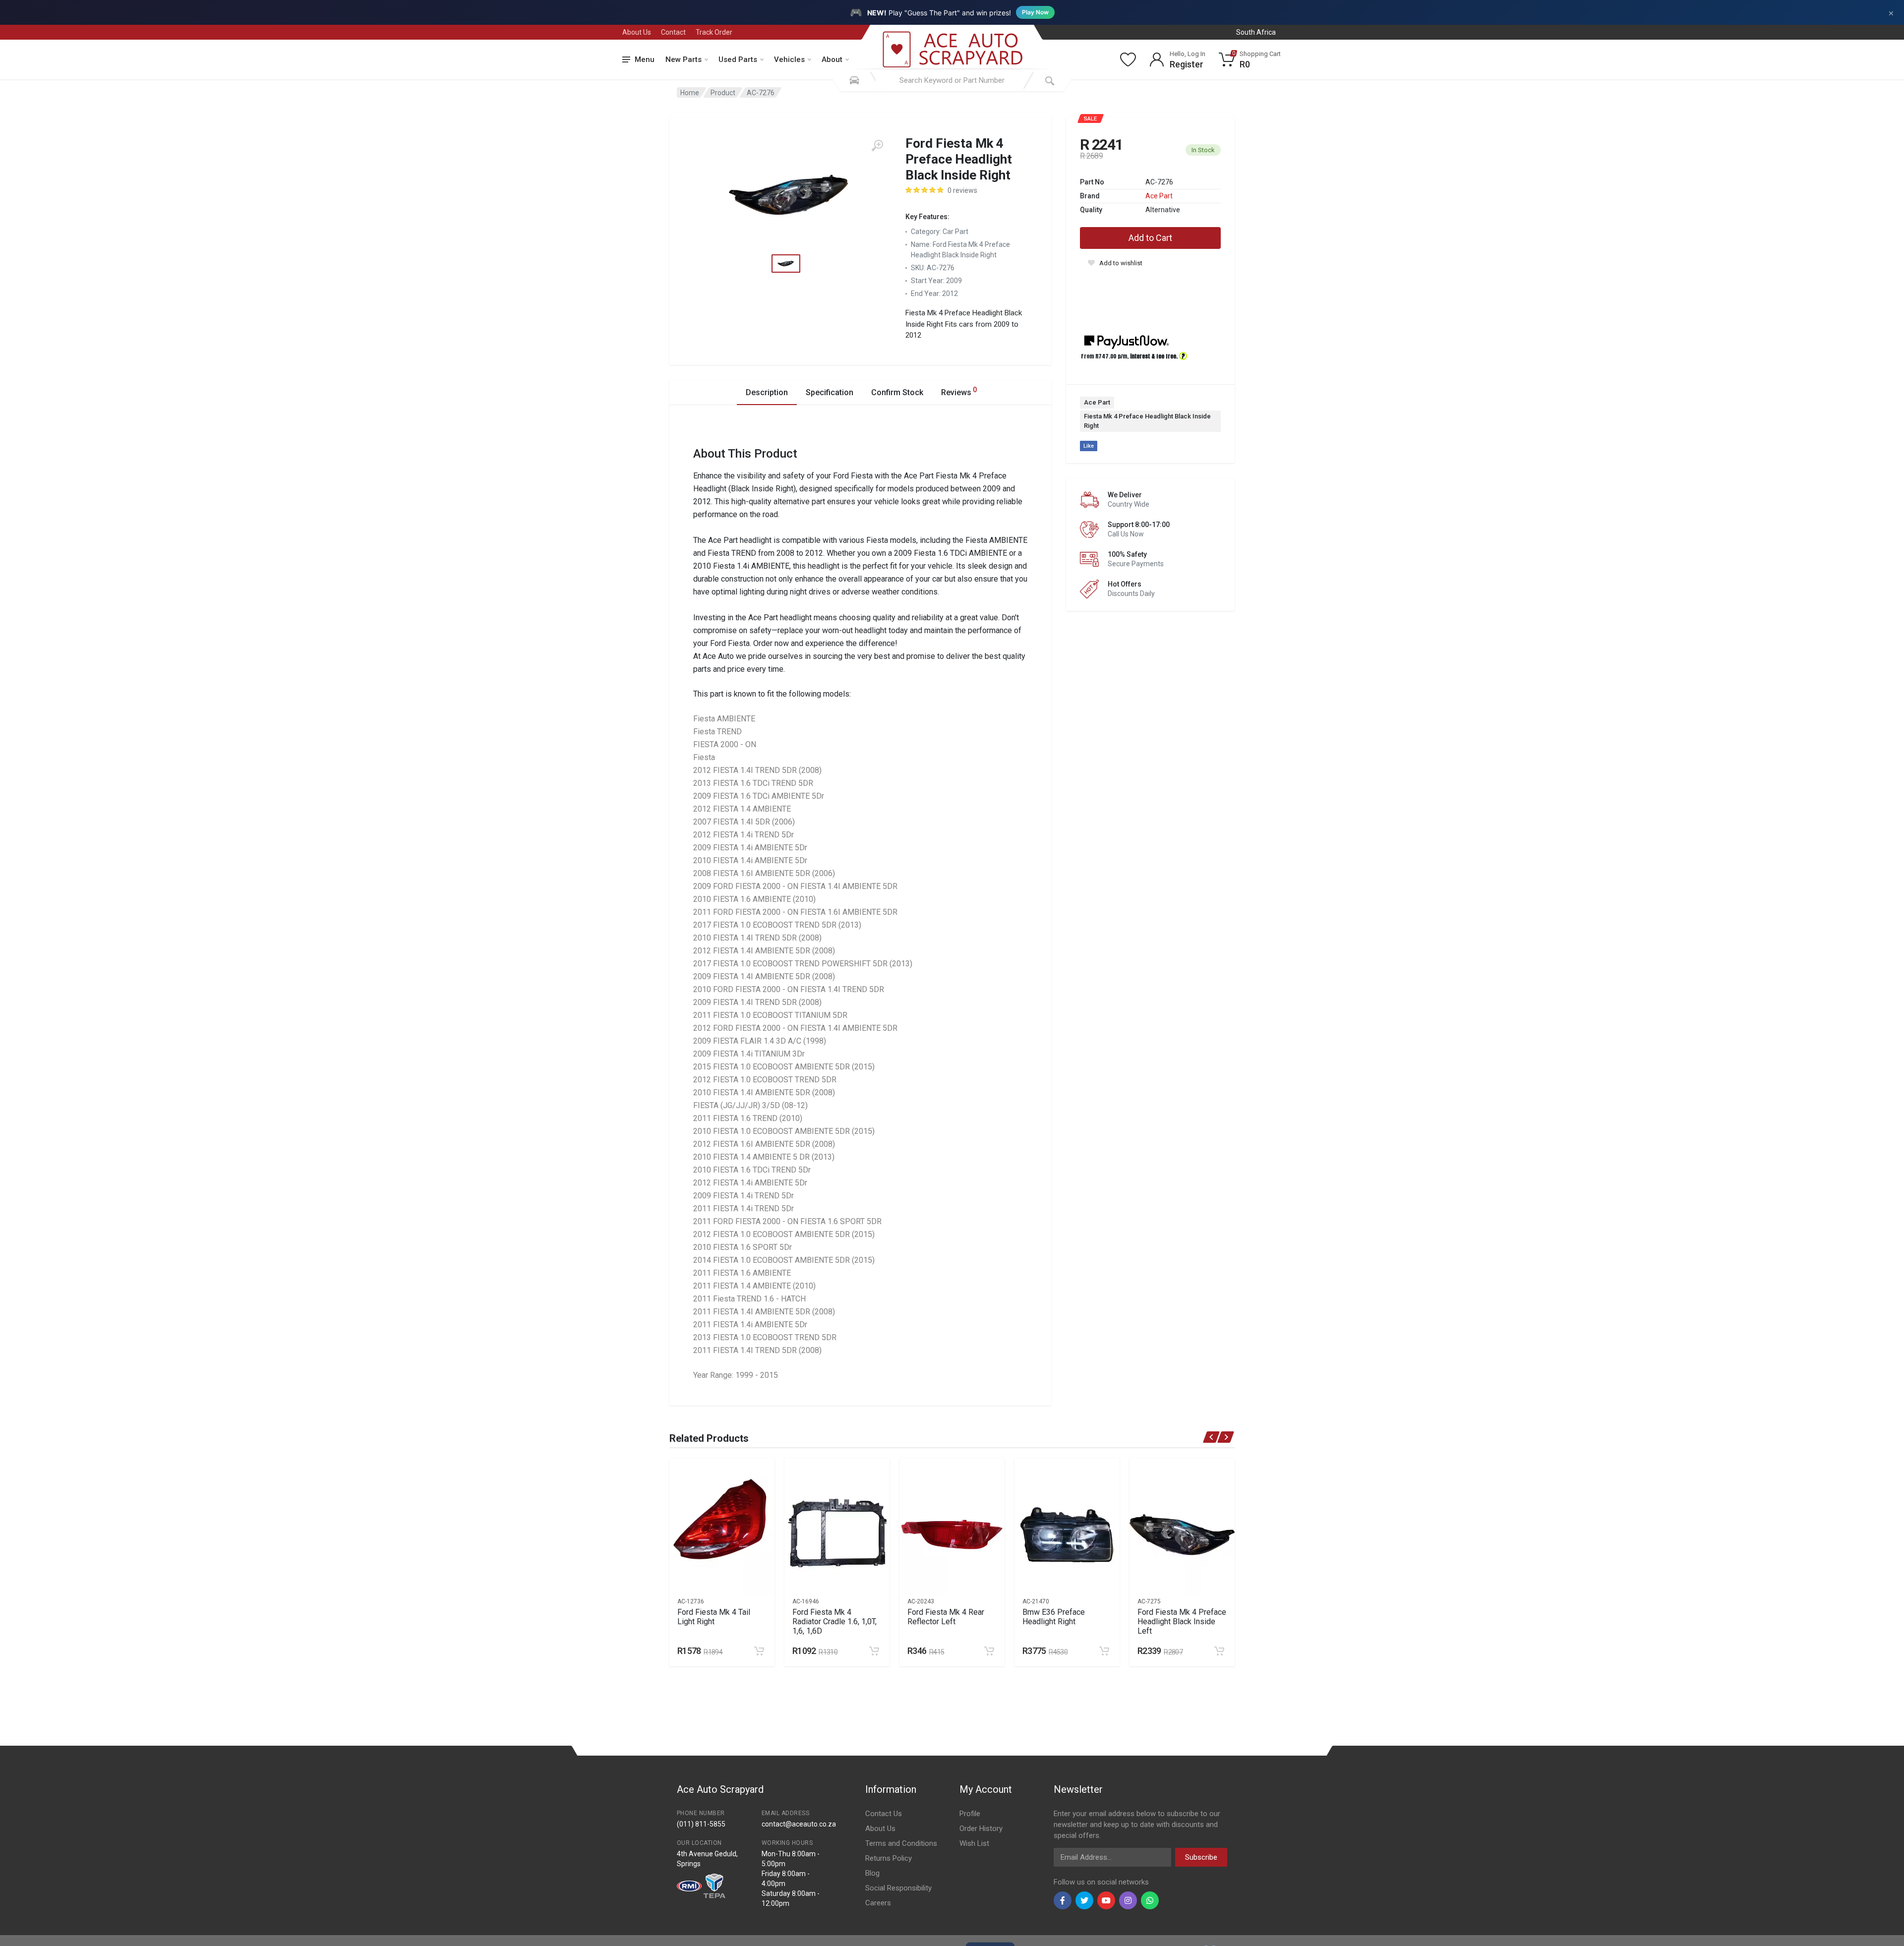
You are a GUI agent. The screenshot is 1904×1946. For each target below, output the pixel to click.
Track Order (714, 32)
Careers (878, 1903)
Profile (970, 1814)
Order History (981, 1828)
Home (690, 93)
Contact (673, 32)
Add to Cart (1150, 238)
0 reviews (962, 190)
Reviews (959, 391)
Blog (872, 1873)
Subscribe (1201, 1857)
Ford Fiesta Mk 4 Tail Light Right (714, 1617)
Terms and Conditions (901, 1843)
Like (1089, 446)
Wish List (974, 1843)
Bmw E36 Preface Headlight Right (1054, 1617)
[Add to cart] (759, 1651)
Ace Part (1159, 196)
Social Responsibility (898, 1888)
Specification (830, 392)
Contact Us (884, 1814)
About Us (637, 32)
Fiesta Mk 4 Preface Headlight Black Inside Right (1147, 421)
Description (767, 392)
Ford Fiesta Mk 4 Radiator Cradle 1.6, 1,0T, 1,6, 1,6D (834, 1622)
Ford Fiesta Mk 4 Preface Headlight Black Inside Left (1182, 1622)
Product (723, 93)
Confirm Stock (897, 392)
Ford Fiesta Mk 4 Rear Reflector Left (946, 1617)
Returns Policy (889, 1858)
